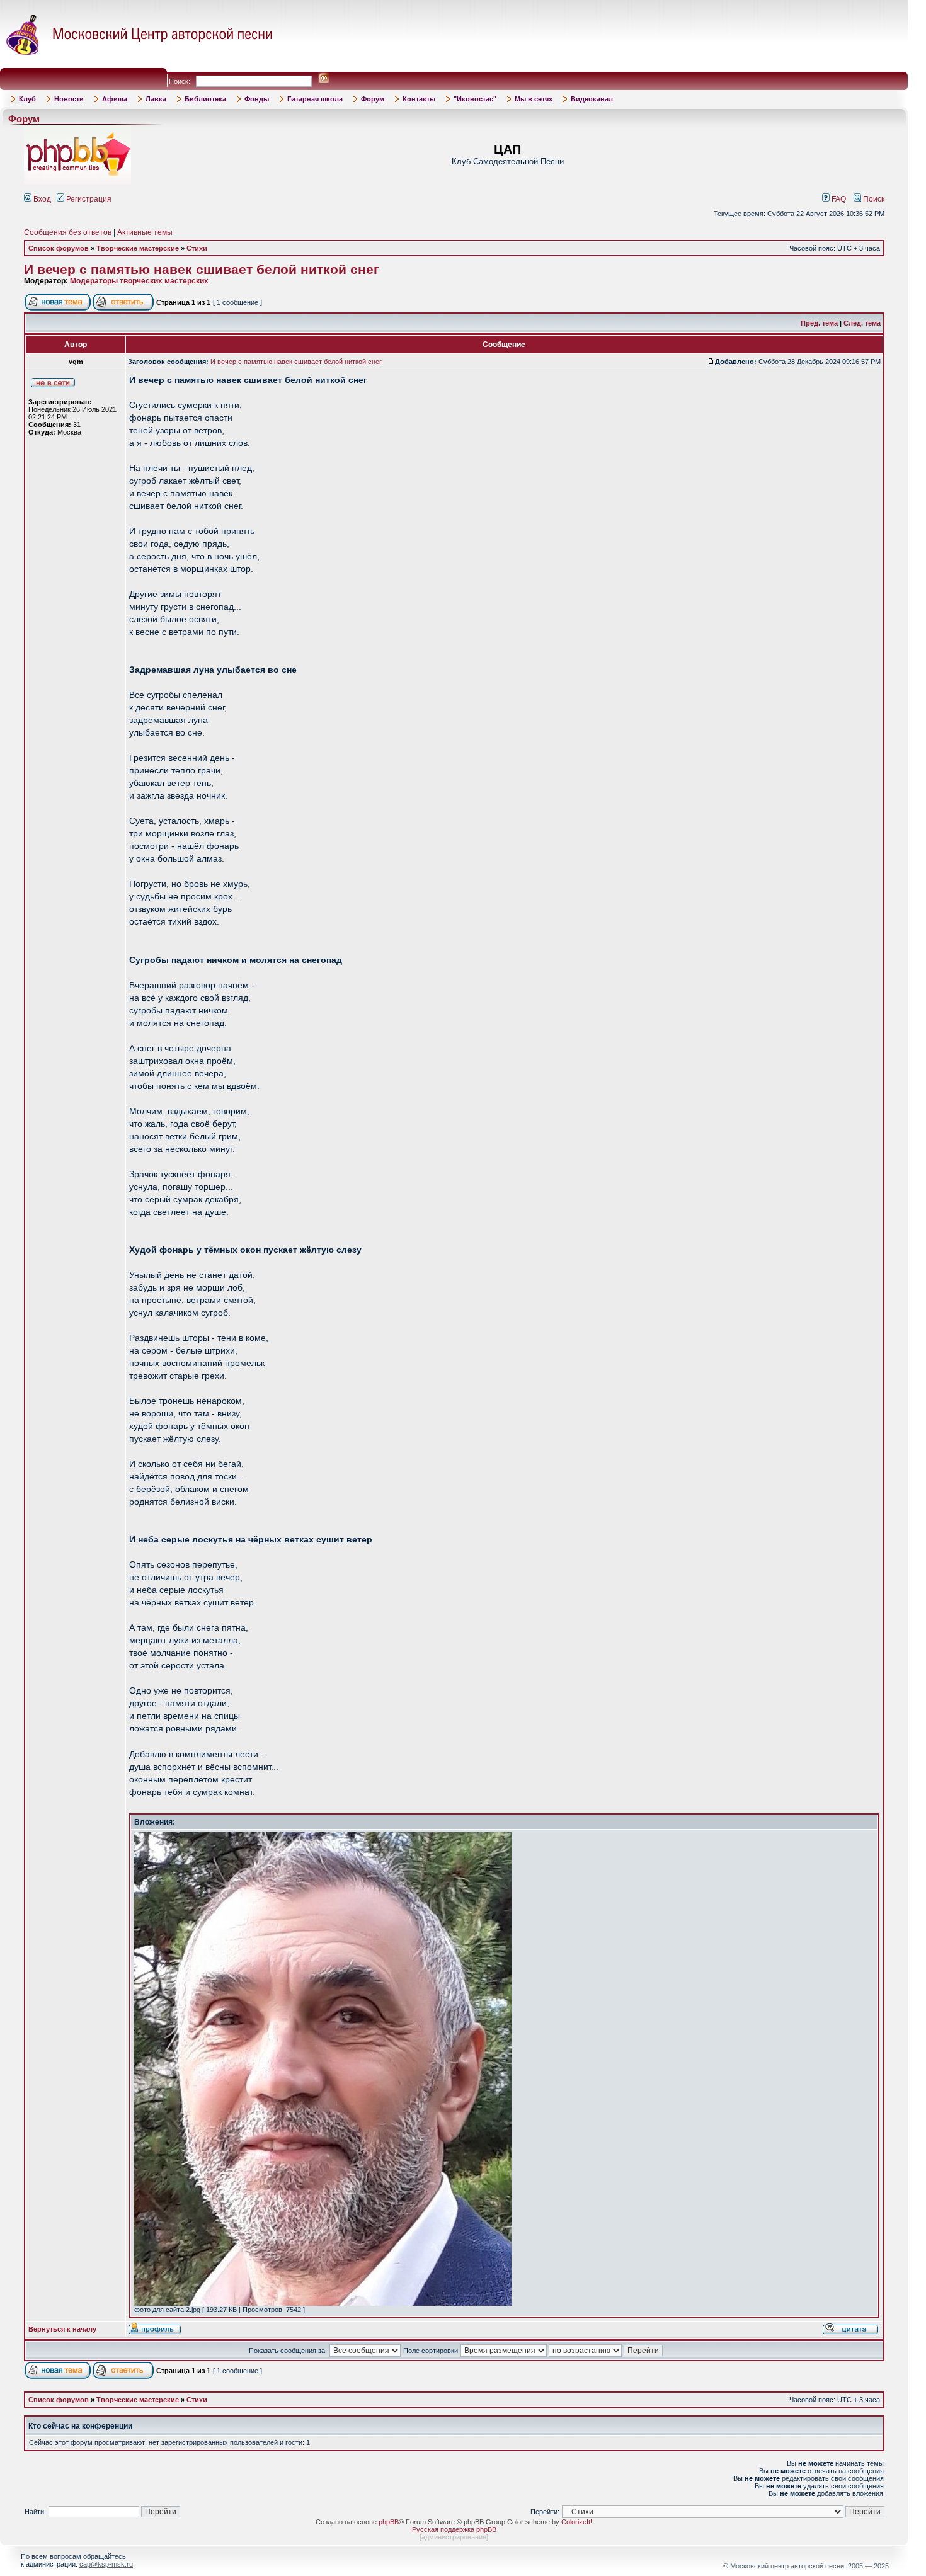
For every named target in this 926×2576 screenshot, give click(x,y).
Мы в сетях (534, 99)
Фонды (257, 99)
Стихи (197, 248)
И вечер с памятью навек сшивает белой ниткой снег (202, 270)
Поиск (873, 199)
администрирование (454, 2537)
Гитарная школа (315, 99)
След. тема (862, 323)
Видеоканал (592, 99)
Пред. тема (819, 323)
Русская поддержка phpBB (454, 2529)
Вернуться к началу (62, 2329)
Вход (41, 199)
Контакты (419, 99)
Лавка (156, 99)
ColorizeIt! (577, 2522)
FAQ (838, 199)
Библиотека (205, 99)
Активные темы (145, 232)
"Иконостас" (475, 99)
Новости (69, 99)
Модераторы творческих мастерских (139, 281)
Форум (373, 99)
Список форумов (59, 248)
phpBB (389, 2522)
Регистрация (88, 199)
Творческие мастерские (138, 248)
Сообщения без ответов (68, 232)
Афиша (115, 99)
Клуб (27, 99)
